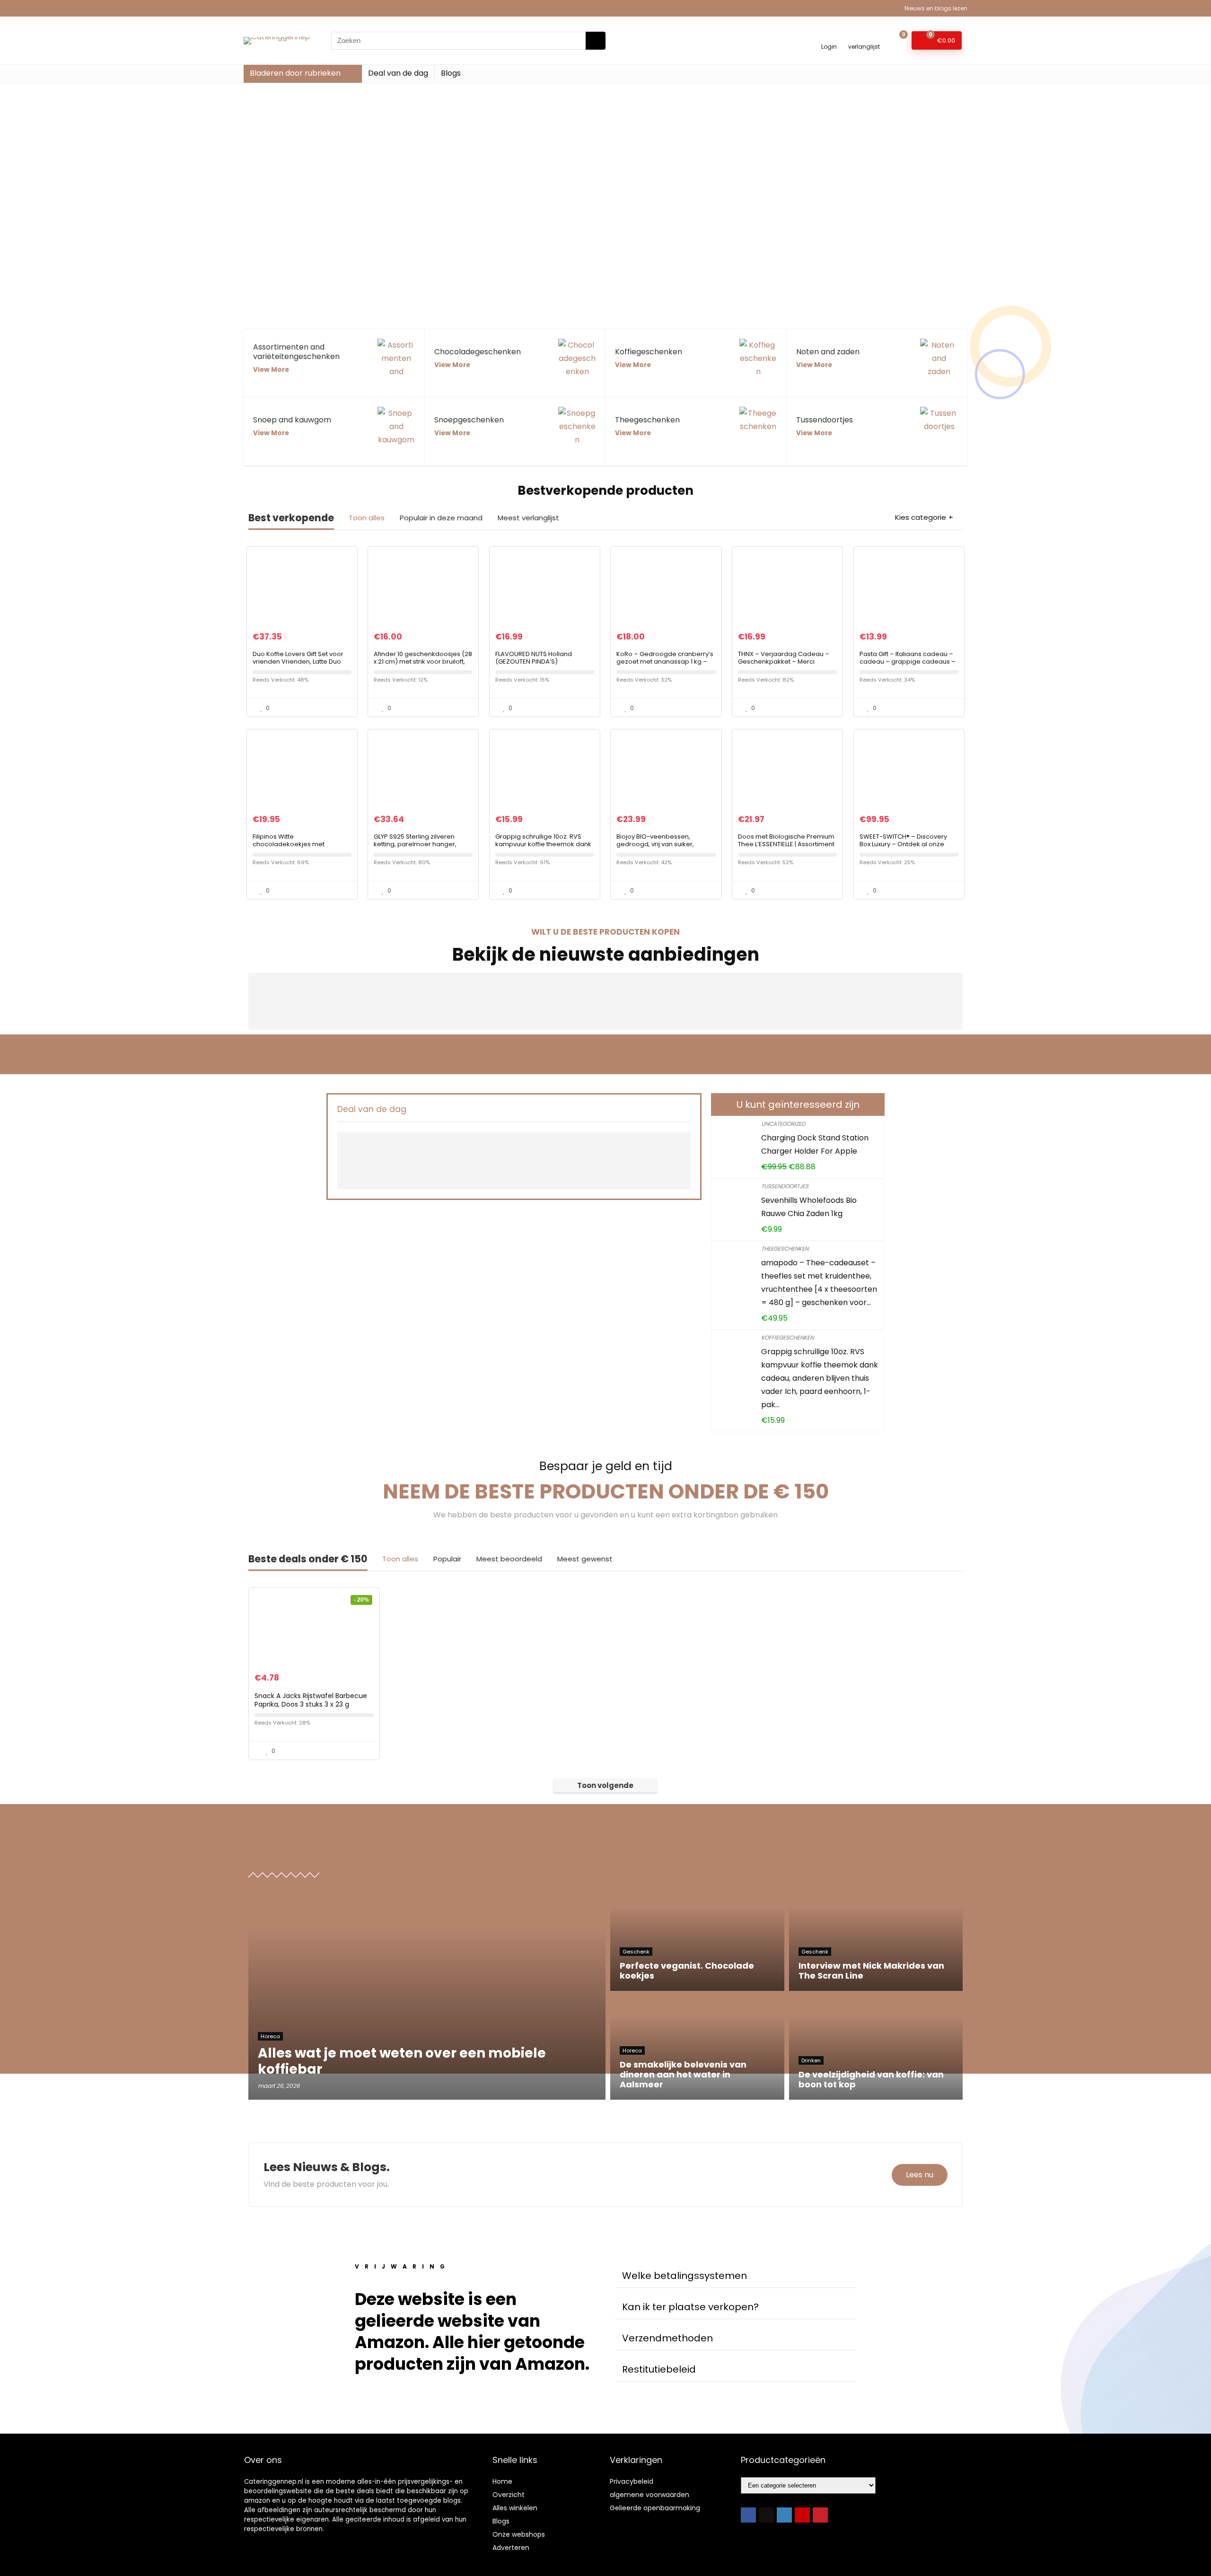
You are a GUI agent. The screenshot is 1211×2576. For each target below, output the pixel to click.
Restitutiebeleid (659, 2369)
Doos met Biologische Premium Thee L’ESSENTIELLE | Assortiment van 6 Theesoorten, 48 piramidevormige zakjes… (786, 848)
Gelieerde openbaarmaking (655, 2508)
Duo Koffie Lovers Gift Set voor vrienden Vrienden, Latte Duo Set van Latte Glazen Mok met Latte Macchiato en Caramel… (298, 665)
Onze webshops (519, 2534)
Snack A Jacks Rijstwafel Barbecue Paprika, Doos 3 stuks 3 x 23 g (311, 1700)
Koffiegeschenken (787, 1337)
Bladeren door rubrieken (295, 73)
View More (271, 370)
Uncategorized (783, 1124)
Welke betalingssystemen (684, 2276)
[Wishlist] (864, 36)
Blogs (451, 73)
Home (502, 2481)
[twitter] (766, 2515)
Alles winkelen (515, 2508)
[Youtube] (802, 2515)
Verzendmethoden (667, 2338)
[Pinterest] (820, 2515)
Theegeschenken (785, 1249)
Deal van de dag (398, 73)
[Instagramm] (784, 2515)
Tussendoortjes (785, 1186)
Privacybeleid (632, 2481)
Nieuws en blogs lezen (936, 8)
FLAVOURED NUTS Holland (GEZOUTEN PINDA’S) (534, 658)
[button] (736, 2276)
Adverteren (511, 2548)
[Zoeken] (596, 41)
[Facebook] (748, 2515)
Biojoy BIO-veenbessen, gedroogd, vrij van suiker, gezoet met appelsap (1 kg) (659, 844)
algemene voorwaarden (649, 2495)
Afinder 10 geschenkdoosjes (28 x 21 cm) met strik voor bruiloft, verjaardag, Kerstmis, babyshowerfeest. (423, 665)
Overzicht (509, 2495)
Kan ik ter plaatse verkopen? (690, 2307)
